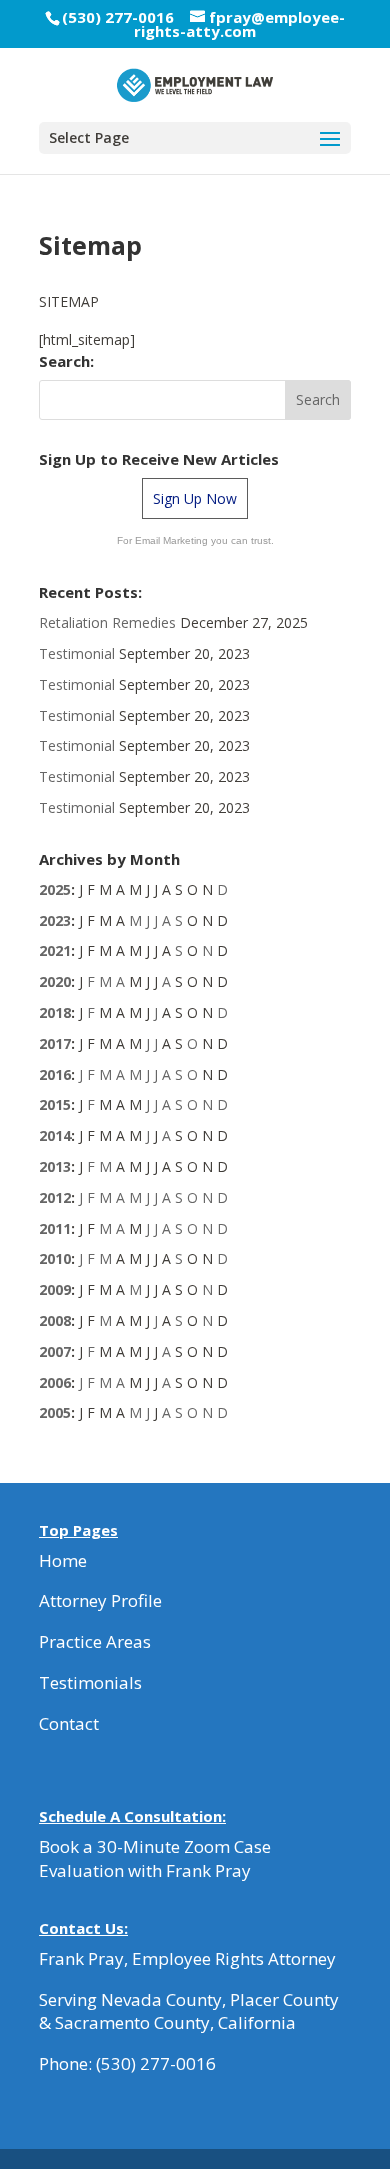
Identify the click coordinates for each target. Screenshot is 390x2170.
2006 (55, 1382)
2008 (55, 1320)
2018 (55, 1012)
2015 (55, 1104)
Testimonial (77, 653)
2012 (55, 1197)
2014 (55, 1135)
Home (63, 1560)
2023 (55, 920)
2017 (55, 1043)
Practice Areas (95, 1641)
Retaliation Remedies (107, 622)
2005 (55, 1412)
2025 (55, 889)
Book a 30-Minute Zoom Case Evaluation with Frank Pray (155, 1858)
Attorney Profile (100, 1600)
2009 (55, 1289)
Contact (69, 1723)
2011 (55, 1228)
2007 (55, 1351)
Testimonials (90, 1682)
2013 (55, 1166)
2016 (55, 1074)
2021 (55, 950)
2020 (55, 981)
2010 (55, 1258)
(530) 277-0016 (156, 2063)
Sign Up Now (195, 498)
